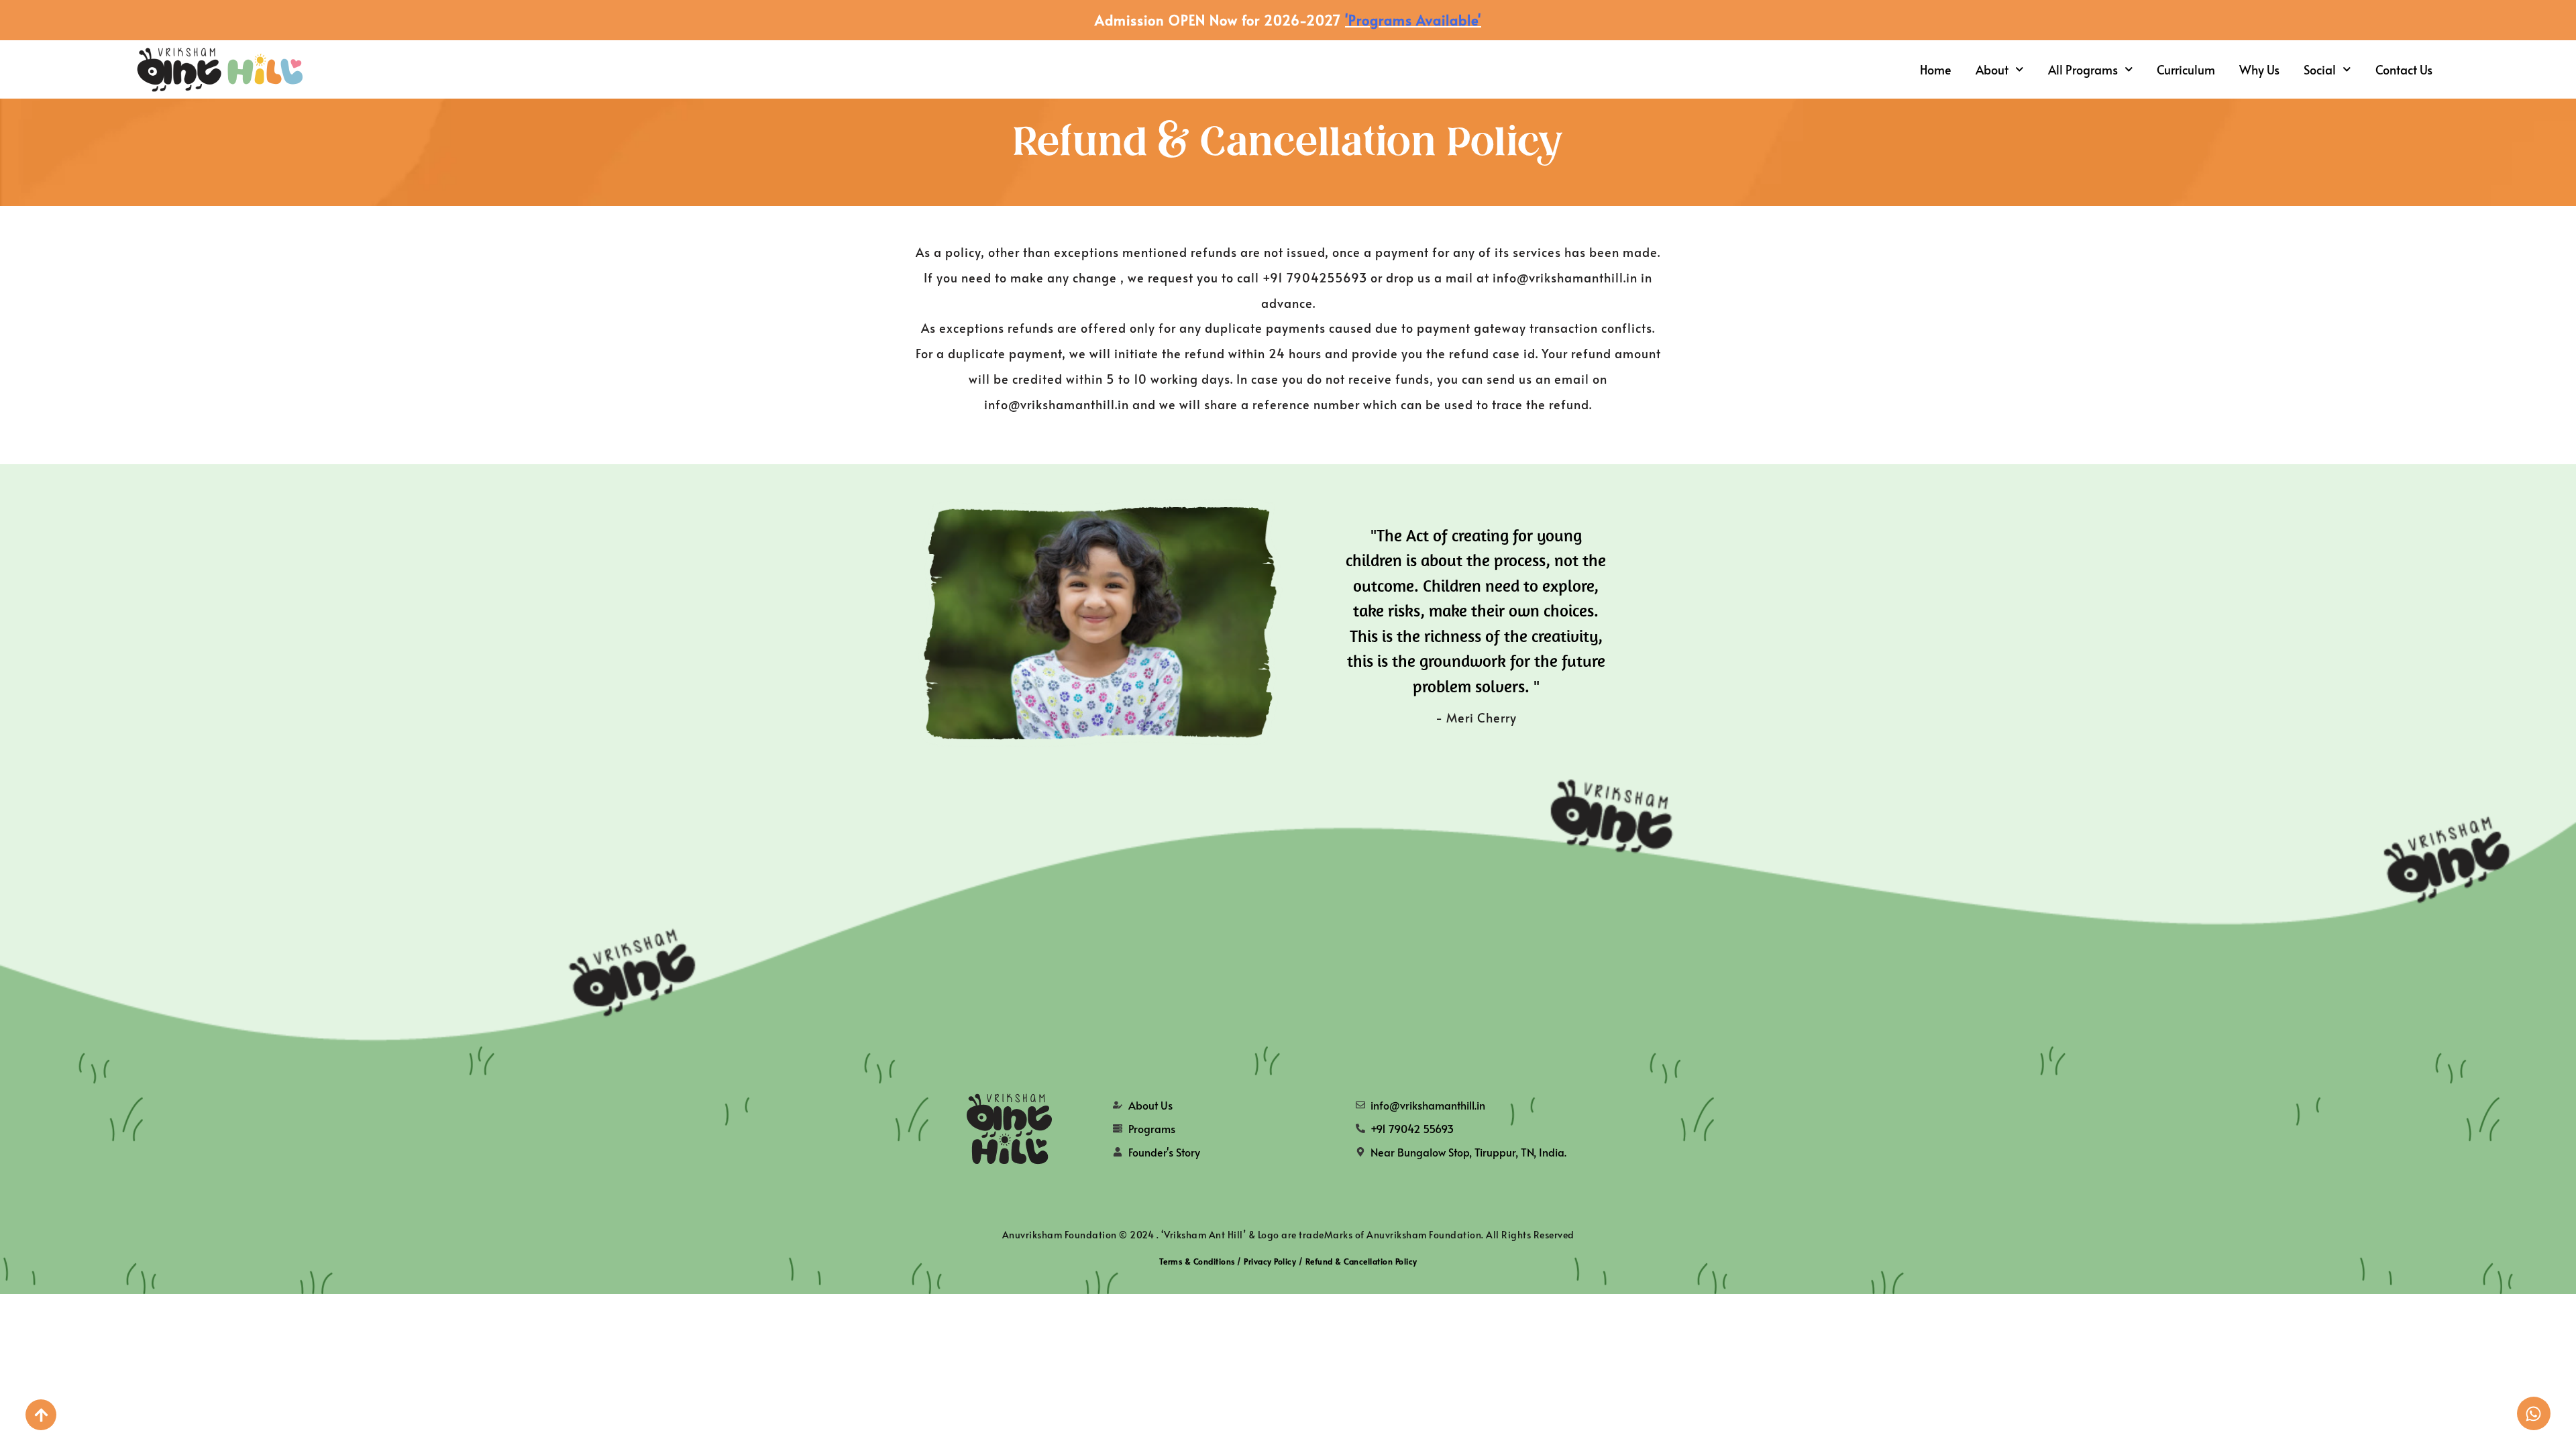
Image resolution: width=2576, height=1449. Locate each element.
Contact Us (2404, 69)
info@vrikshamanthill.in (1428, 1105)
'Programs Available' (1413, 20)
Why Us (2259, 69)
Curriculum (2186, 69)
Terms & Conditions (1197, 1261)
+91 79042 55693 (1412, 1128)
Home (1936, 69)
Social (2320, 69)
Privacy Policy (1270, 1261)
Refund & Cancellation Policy (1361, 1261)
